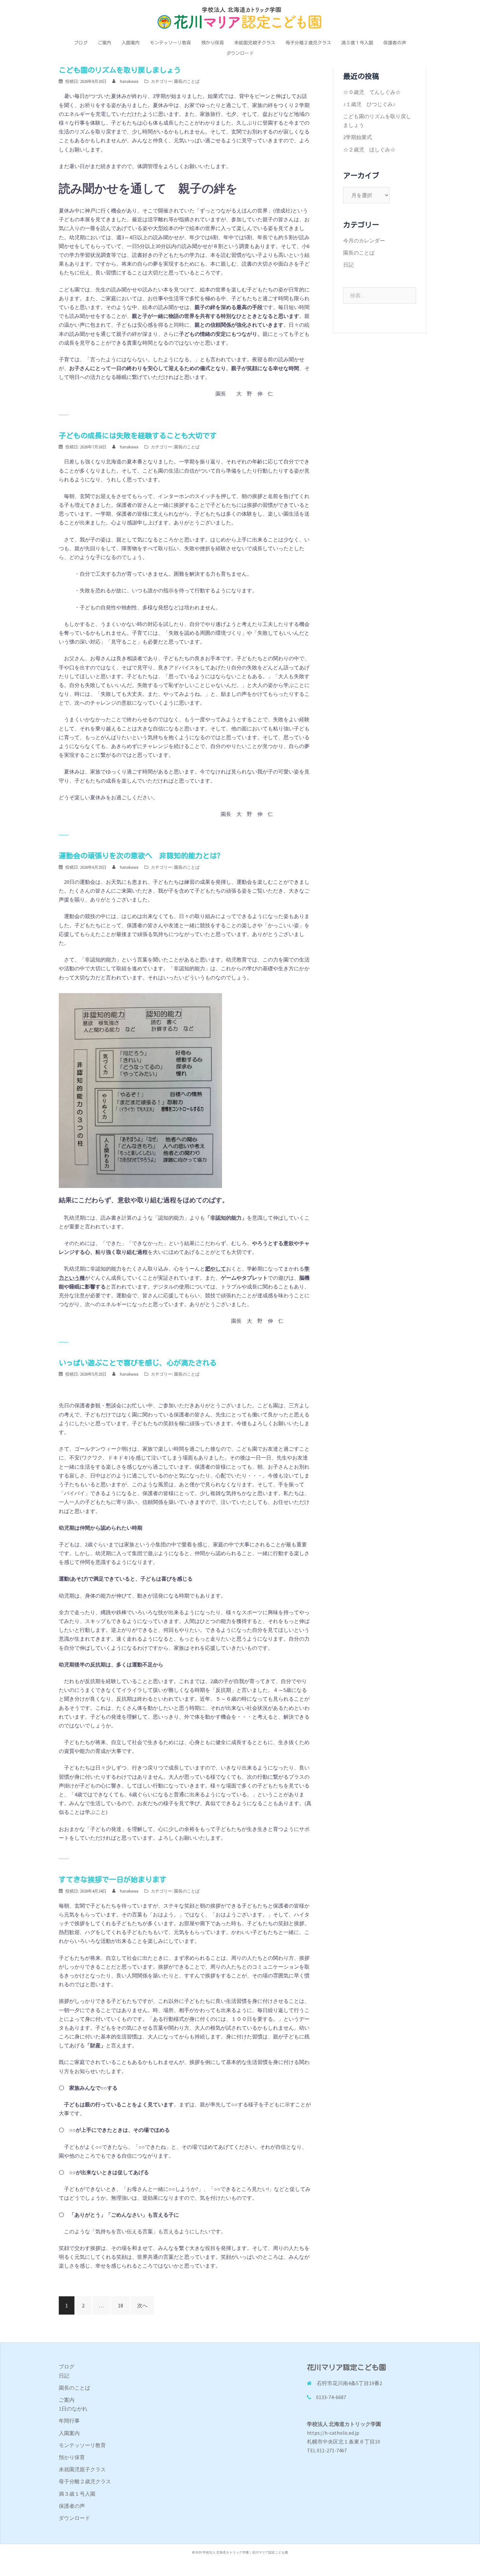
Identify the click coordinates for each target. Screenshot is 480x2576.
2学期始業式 (358, 137)
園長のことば (187, 81)
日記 (348, 265)
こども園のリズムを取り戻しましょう (120, 70)
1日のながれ (73, 2409)
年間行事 (69, 2421)
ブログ (81, 43)
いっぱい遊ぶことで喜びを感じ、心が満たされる (138, 1363)
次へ (142, 2305)
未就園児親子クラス (255, 43)
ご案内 (104, 43)
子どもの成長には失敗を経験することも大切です (138, 436)
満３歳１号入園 (357, 43)
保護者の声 (395, 43)
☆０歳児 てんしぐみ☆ (372, 92)
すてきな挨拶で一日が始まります (113, 1880)
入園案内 (131, 43)
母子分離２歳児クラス (308, 43)
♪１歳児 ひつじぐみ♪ (369, 104)
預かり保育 (213, 43)
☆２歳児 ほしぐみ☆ (369, 149)
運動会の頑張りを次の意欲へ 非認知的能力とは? (140, 856)
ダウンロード (240, 53)
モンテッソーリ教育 (170, 43)
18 (120, 2305)
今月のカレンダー (364, 241)
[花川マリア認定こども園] (240, 20)
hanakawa (129, 81)
